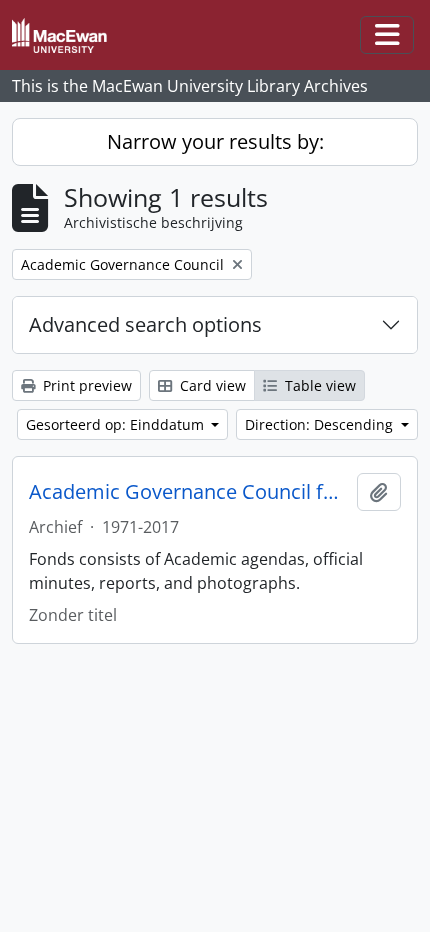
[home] (67, 35)
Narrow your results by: (215, 141)
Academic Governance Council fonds (189, 492)
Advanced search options (145, 324)
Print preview (85, 385)
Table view (318, 385)
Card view (211, 385)
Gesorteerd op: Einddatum (117, 424)
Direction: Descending (321, 424)
